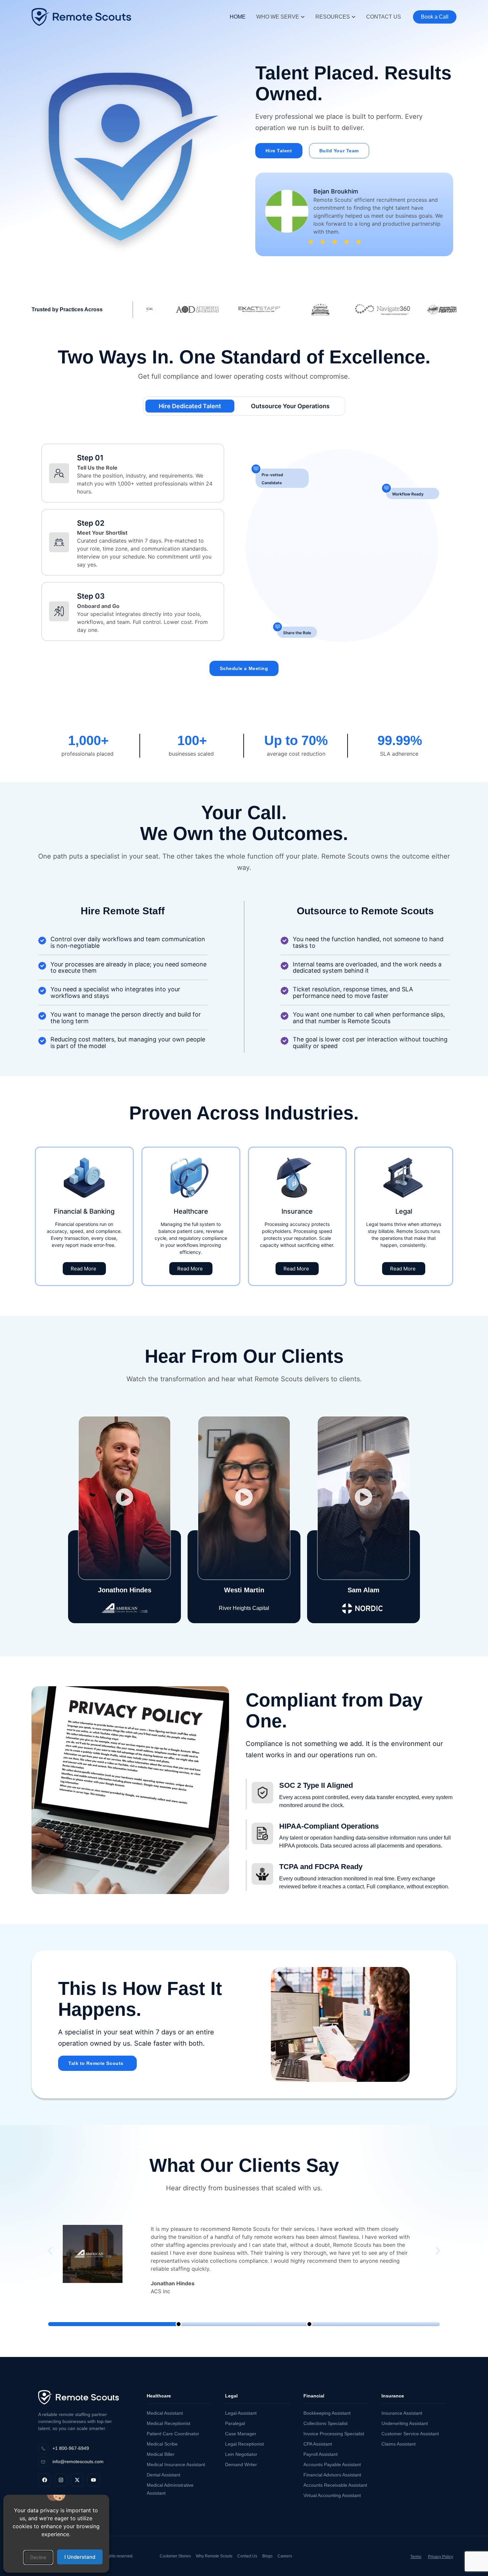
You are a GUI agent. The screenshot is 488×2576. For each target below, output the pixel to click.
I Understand (80, 2557)
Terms (416, 2557)
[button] (38, 2557)
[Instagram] (61, 2480)
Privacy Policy (441, 2557)
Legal (231, 2396)
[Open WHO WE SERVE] (303, 17)
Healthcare (159, 2396)
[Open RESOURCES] (354, 17)
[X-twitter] (77, 2480)
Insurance (393, 2396)
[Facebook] (45, 2480)
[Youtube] (93, 2480)
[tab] (190, 406)
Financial (314, 2396)
